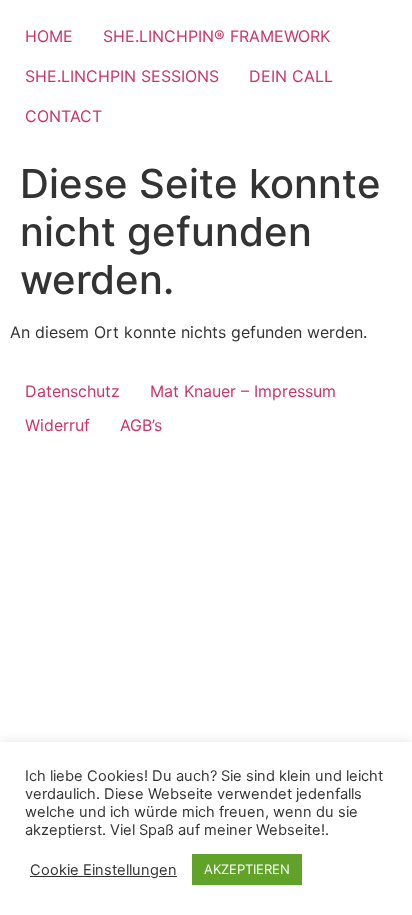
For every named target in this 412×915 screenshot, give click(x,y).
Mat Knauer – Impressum (243, 391)
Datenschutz (72, 391)
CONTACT (63, 116)
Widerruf (57, 425)
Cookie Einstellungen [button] (103, 870)
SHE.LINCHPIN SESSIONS (122, 76)
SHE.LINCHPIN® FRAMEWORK (216, 36)
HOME (49, 36)
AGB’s (141, 425)
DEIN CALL (291, 76)
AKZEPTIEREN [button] (247, 869)
